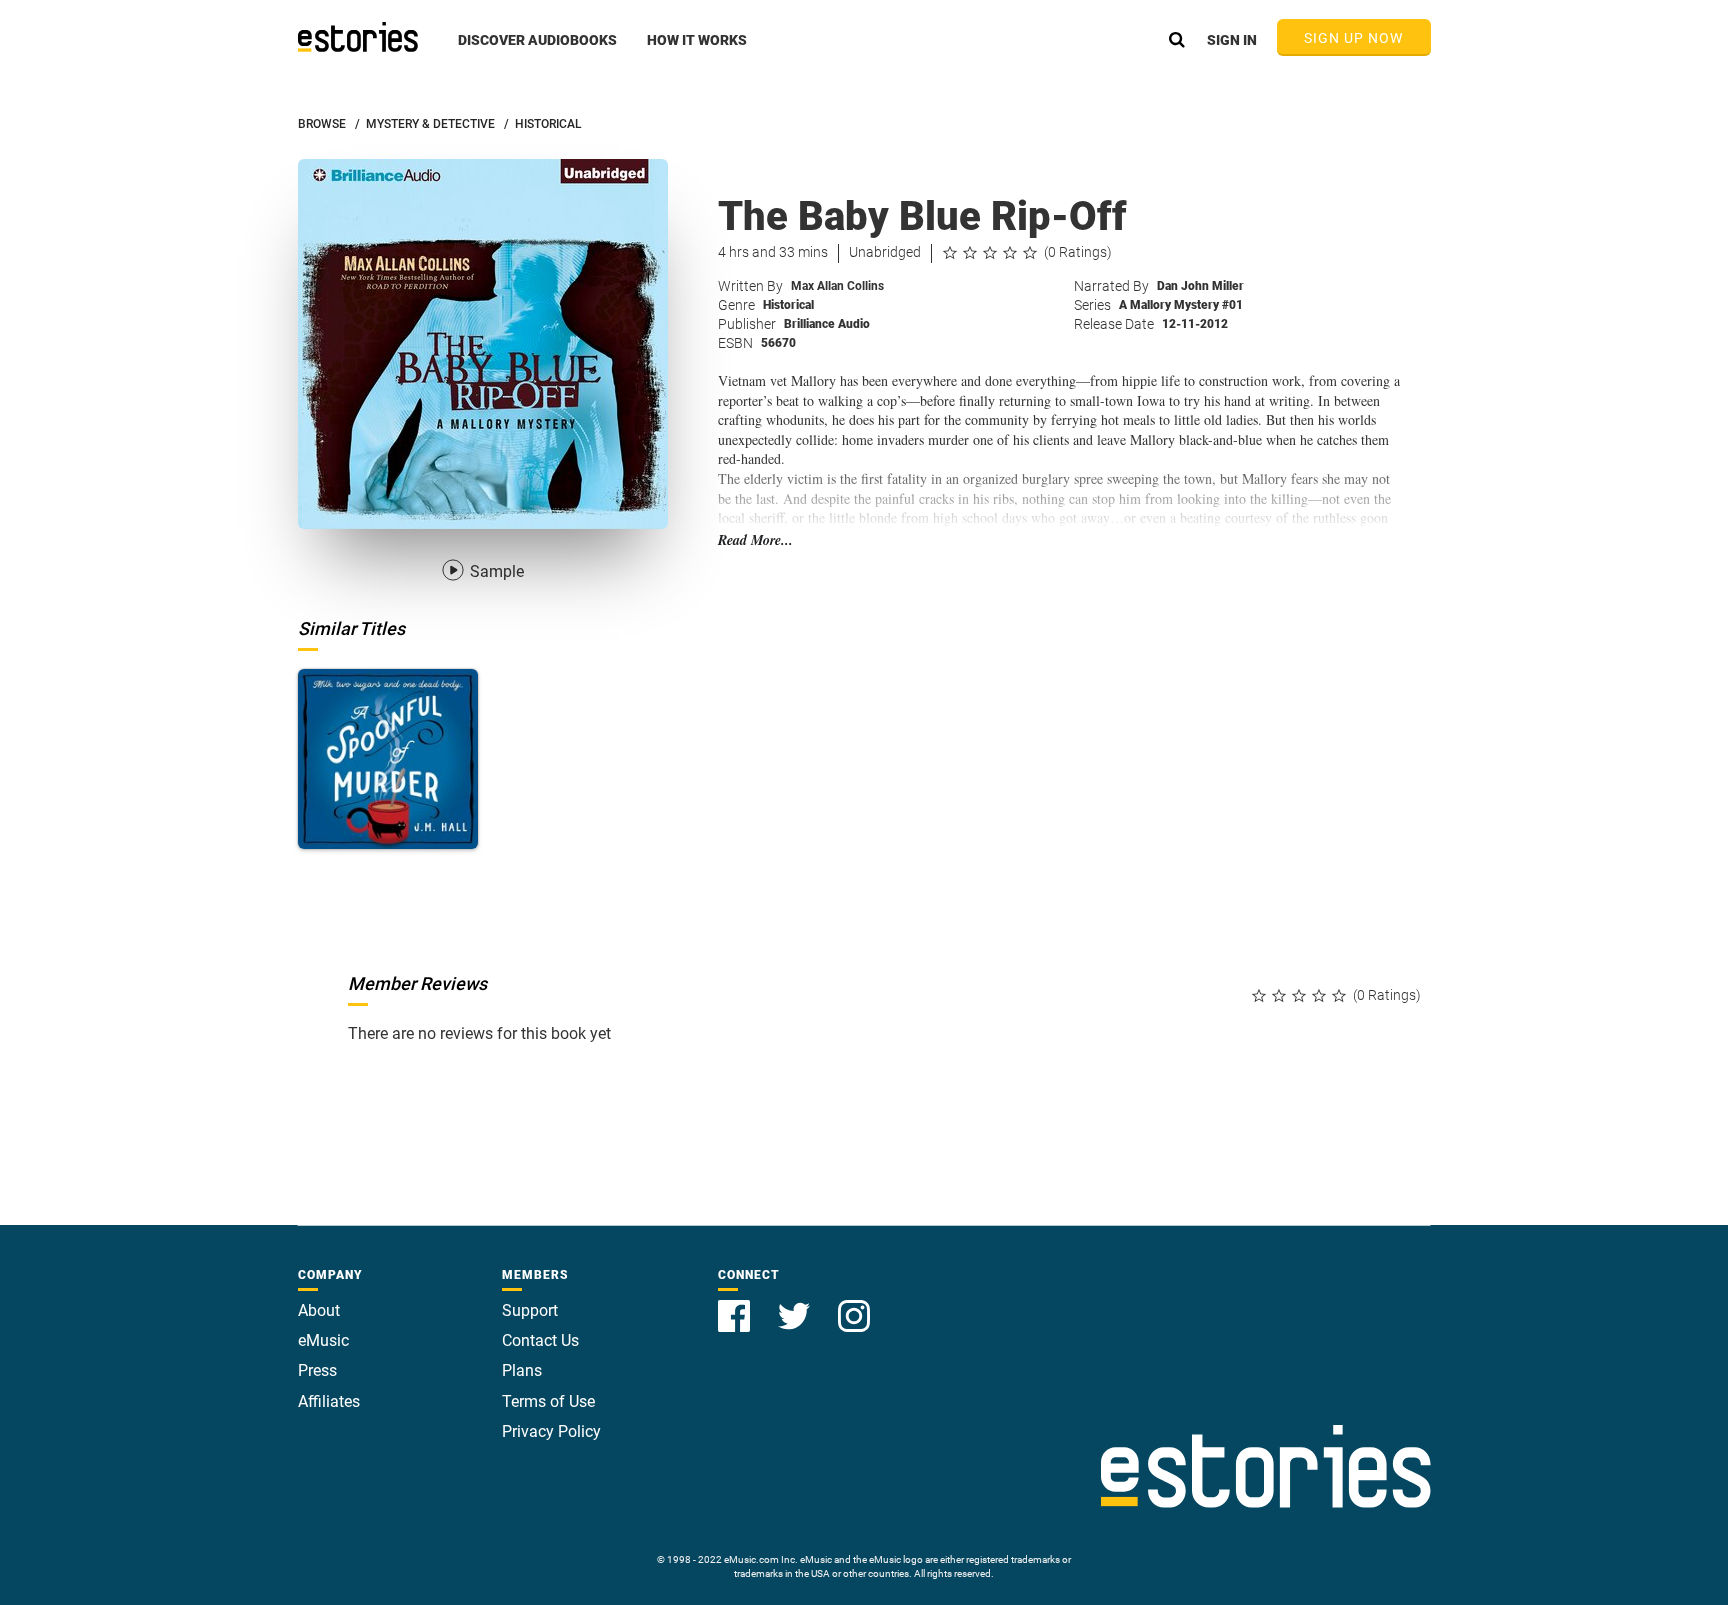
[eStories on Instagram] (854, 1304)
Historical (788, 305)
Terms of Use (548, 1401)
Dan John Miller (1200, 286)
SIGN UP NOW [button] (1354, 38)
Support (530, 1310)
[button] (537, 51)
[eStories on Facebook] (736, 1304)
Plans (522, 1370)
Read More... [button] (755, 540)
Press (317, 1370)
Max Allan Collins (837, 286)
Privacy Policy (551, 1431)
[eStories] (358, 37)
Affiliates (329, 1401)
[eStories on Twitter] (796, 1304)
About (319, 1310)
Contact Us (540, 1340)
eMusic (323, 1340)
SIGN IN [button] (1232, 40)
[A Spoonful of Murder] (388, 759)
